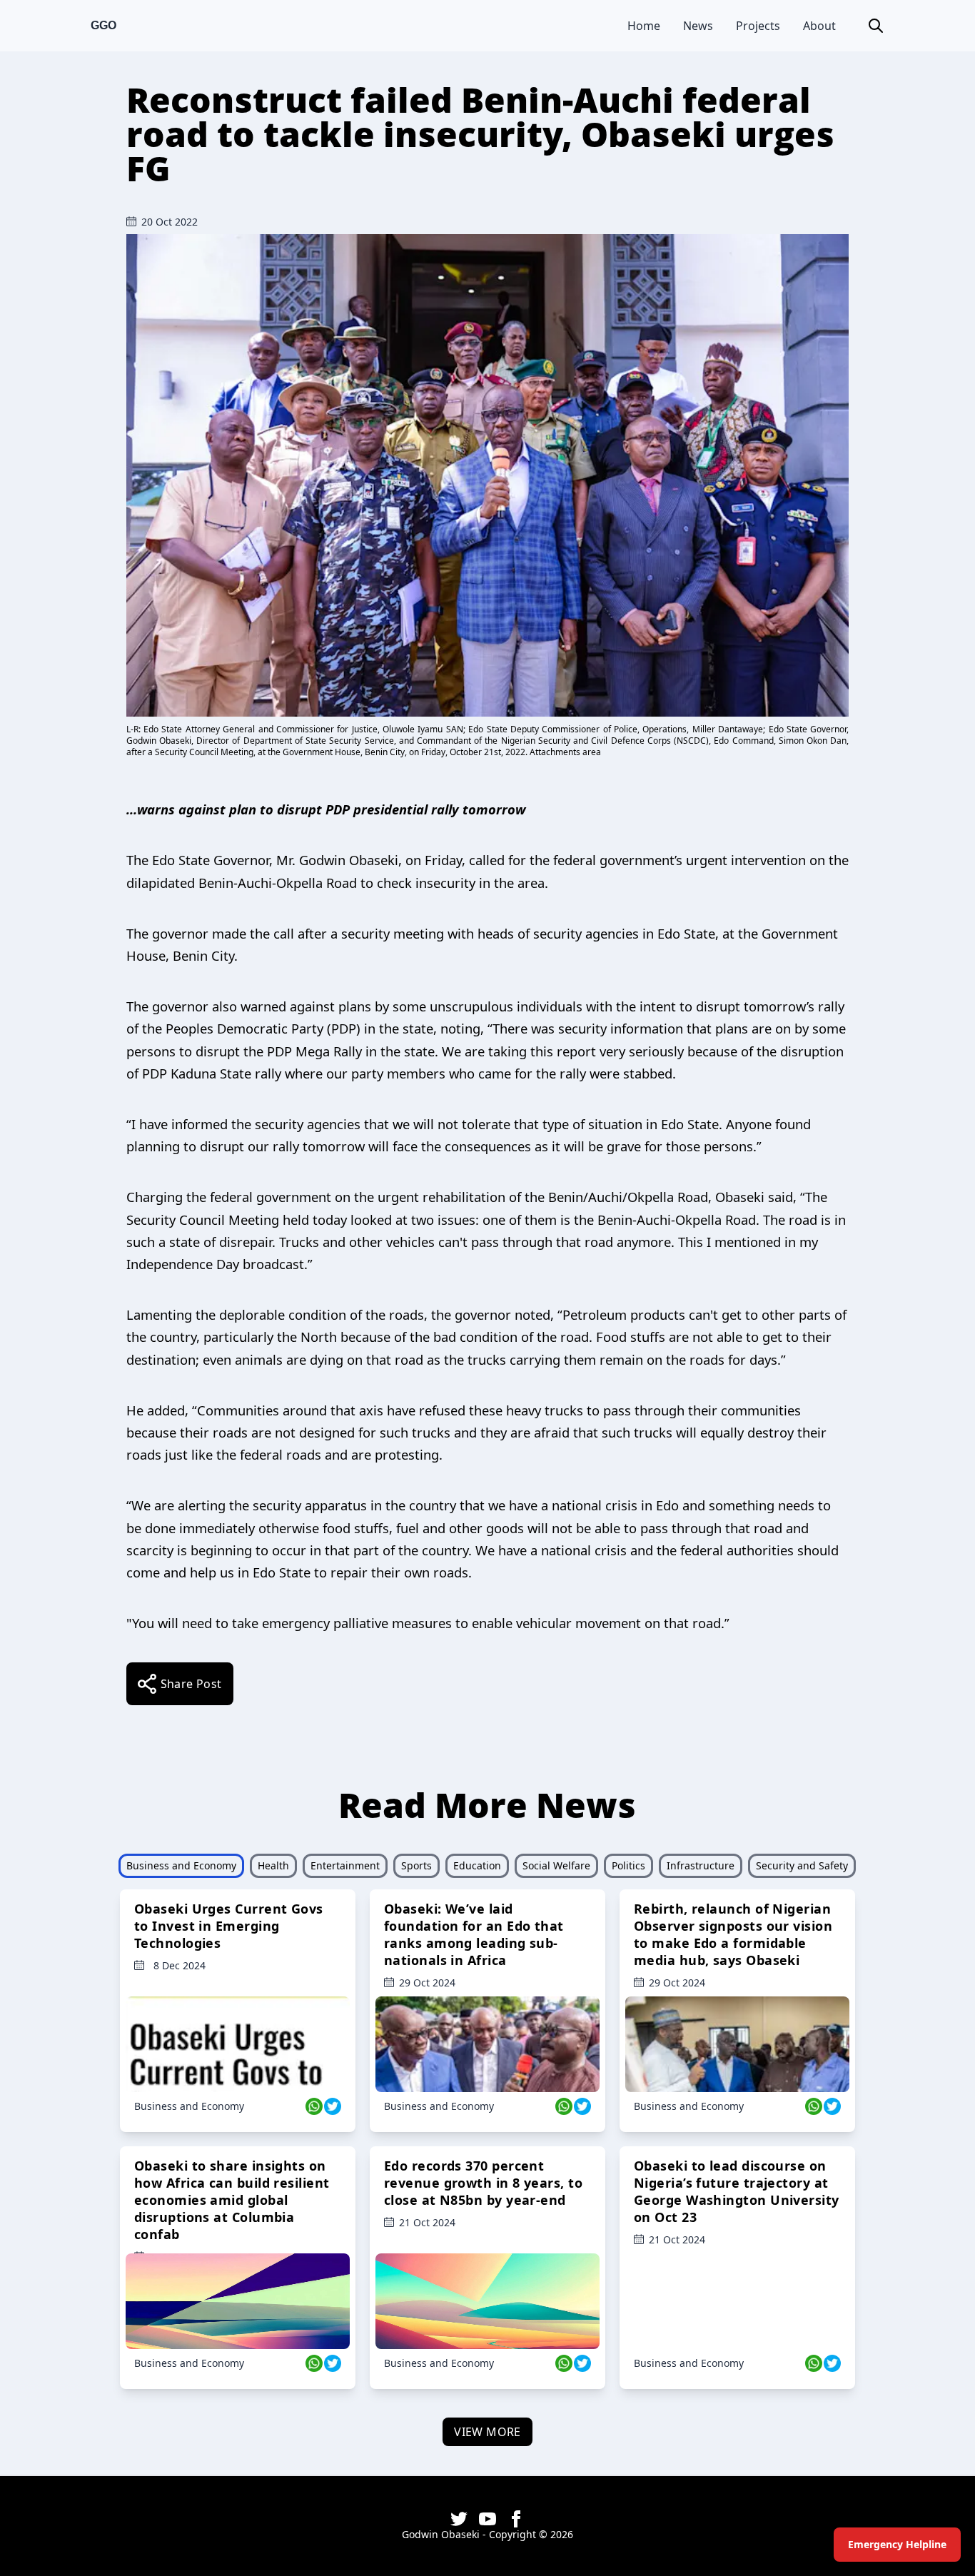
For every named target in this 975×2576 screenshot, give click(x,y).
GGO (103, 25)
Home (644, 26)
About (819, 26)
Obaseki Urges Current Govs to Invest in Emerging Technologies (229, 1926)
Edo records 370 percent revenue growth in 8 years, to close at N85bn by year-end (483, 2183)
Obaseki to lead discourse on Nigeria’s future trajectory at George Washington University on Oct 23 (737, 2191)
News (698, 26)
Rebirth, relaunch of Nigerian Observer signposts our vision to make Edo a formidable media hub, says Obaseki (733, 1934)
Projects (758, 26)
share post (191, 1684)
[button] (876, 26)
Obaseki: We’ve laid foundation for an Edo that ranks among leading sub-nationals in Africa (474, 1934)
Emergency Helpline (897, 2544)
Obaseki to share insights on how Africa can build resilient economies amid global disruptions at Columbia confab (232, 2200)
